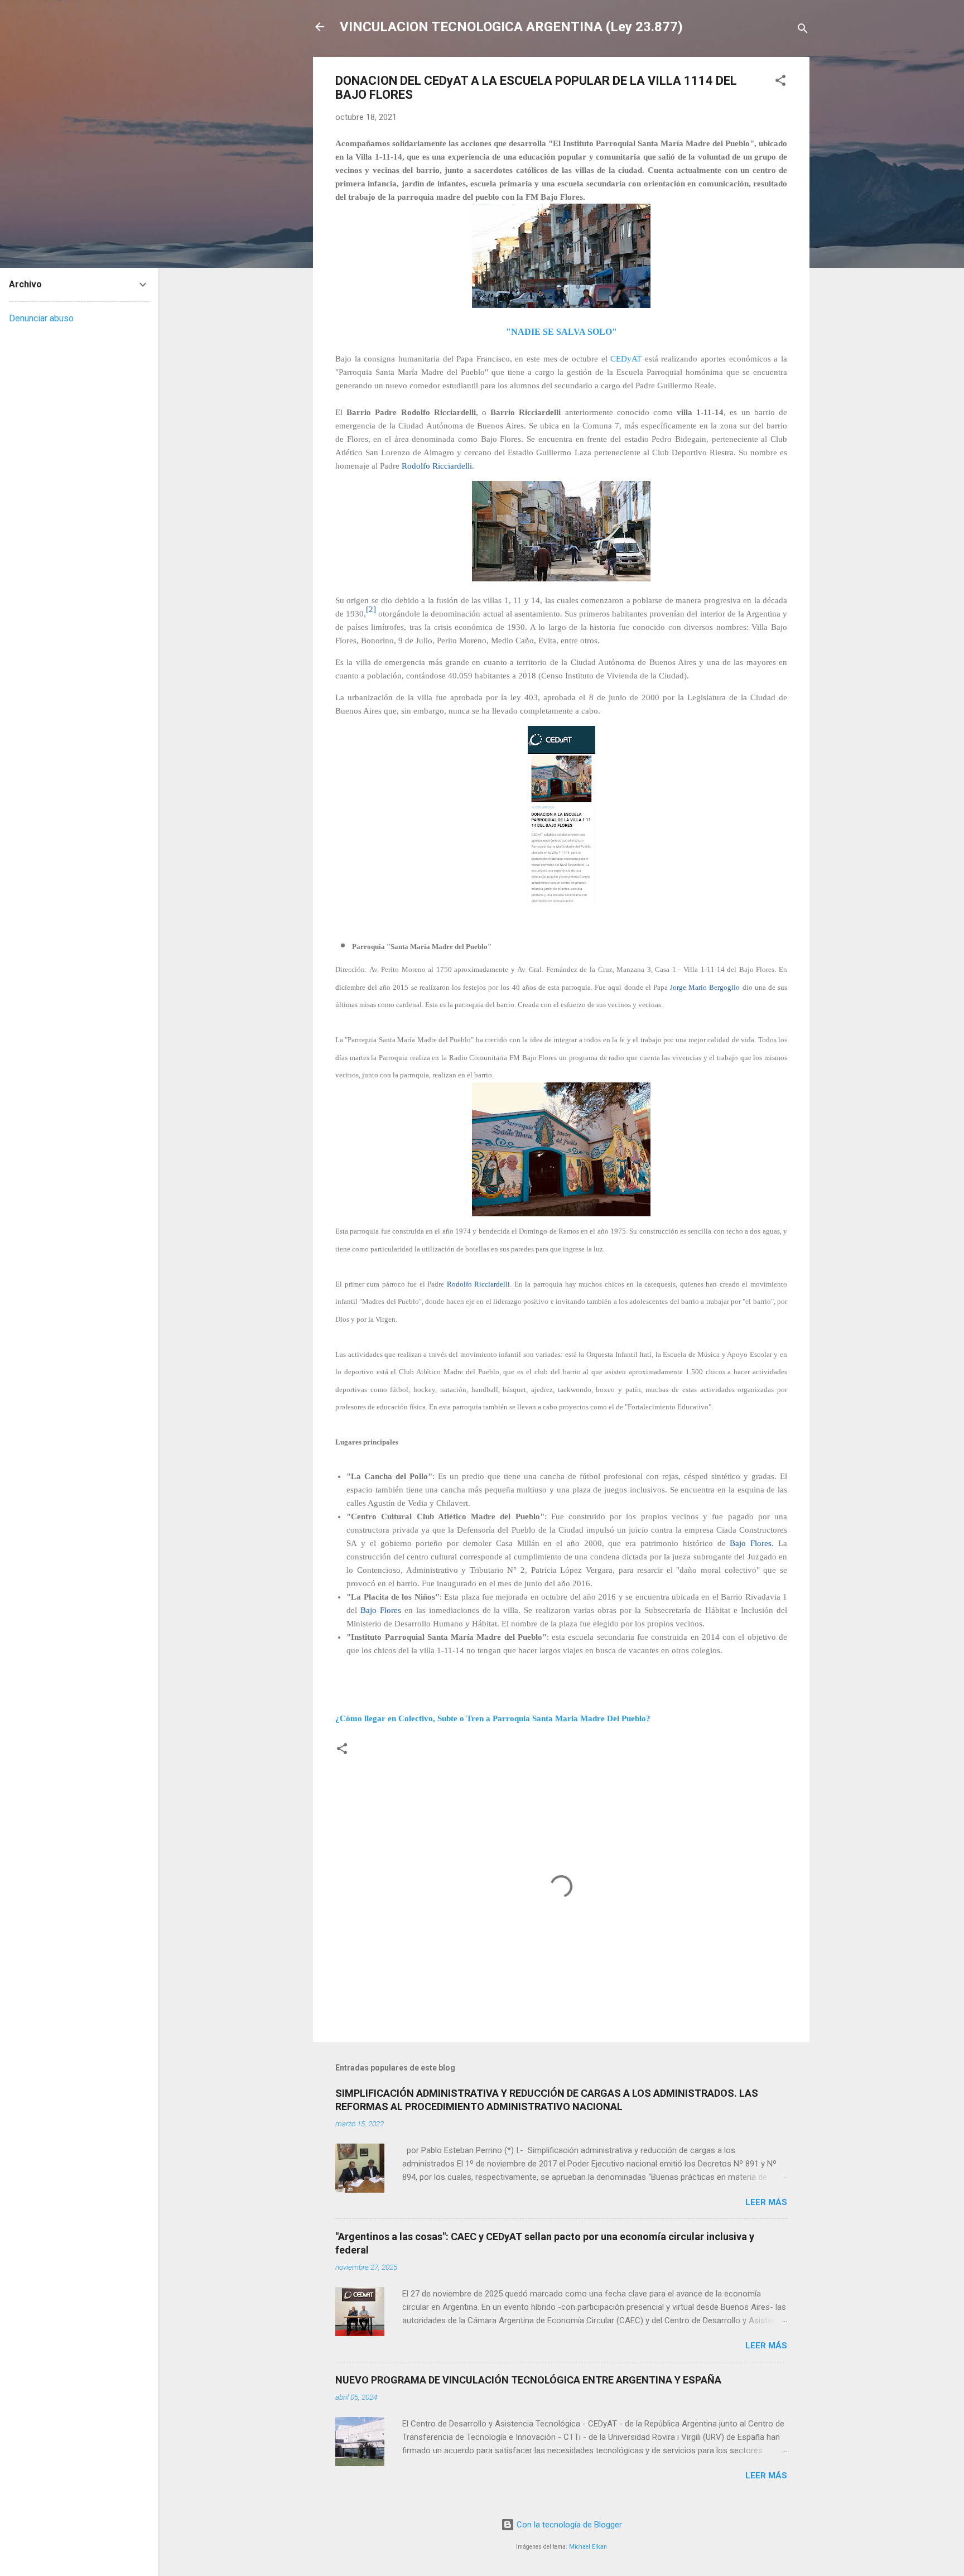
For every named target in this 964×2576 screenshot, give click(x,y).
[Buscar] (803, 30)
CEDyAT (626, 359)
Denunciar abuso (41, 318)
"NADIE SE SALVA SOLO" (561, 332)
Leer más (766, 2202)
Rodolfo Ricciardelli (437, 466)
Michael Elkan (588, 2547)
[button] (780, 82)
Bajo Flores (751, 1543)
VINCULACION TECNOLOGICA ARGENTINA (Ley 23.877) (511, 27)
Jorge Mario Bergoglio (705, 987)
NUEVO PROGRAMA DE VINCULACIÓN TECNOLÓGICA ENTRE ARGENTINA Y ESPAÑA (528, 2380)
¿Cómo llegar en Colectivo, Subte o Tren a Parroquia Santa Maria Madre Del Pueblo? (493, 1718)
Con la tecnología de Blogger (568, 2525)
